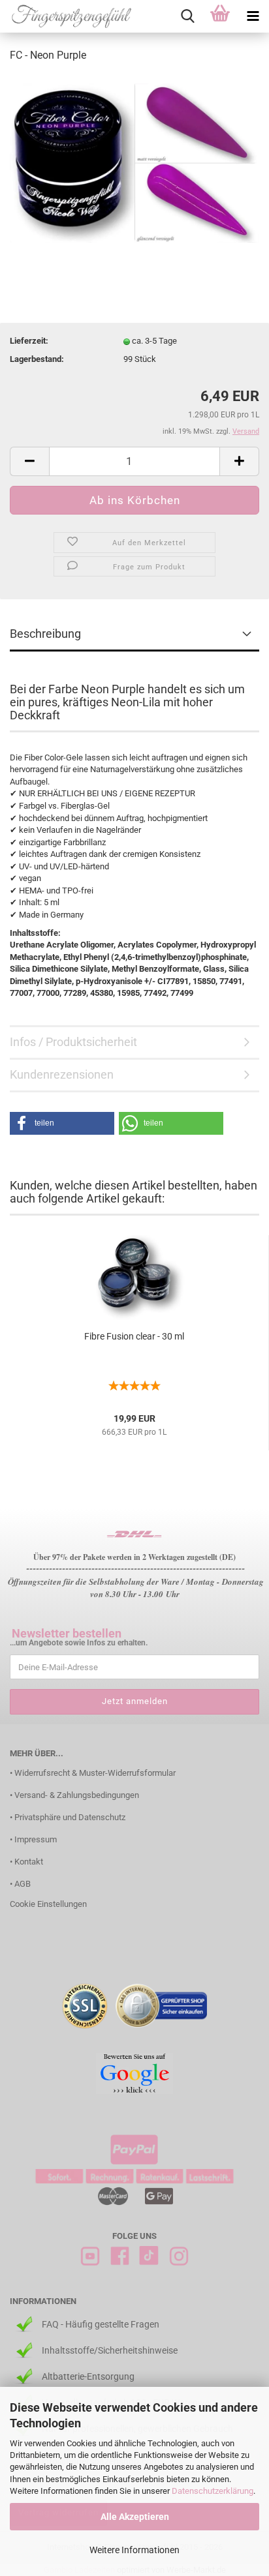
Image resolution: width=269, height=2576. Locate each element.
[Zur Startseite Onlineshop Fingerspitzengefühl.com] (67, 16)
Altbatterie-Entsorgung (88, 2376)
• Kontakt (26, 1862)
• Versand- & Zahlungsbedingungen (74, 1795)
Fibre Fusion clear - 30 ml (134, 1336)
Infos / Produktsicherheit (73, 1042)
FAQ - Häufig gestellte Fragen (101, 2324)
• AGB (20, 1884)
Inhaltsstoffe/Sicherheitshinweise (110, 2350)
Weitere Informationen (134, 2550)
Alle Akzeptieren (135, 2517)
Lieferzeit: (29, 341)
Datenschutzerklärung (213, 2491)
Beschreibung (45, 634)
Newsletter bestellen (67, 1633)
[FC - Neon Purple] (134, 162)
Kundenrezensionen (62, 1074)
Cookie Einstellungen (48, 1904)
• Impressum (33, 1839)
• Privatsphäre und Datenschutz (68, 1817)
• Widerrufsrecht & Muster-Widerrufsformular (93, 1773)
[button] (62, 1123)
